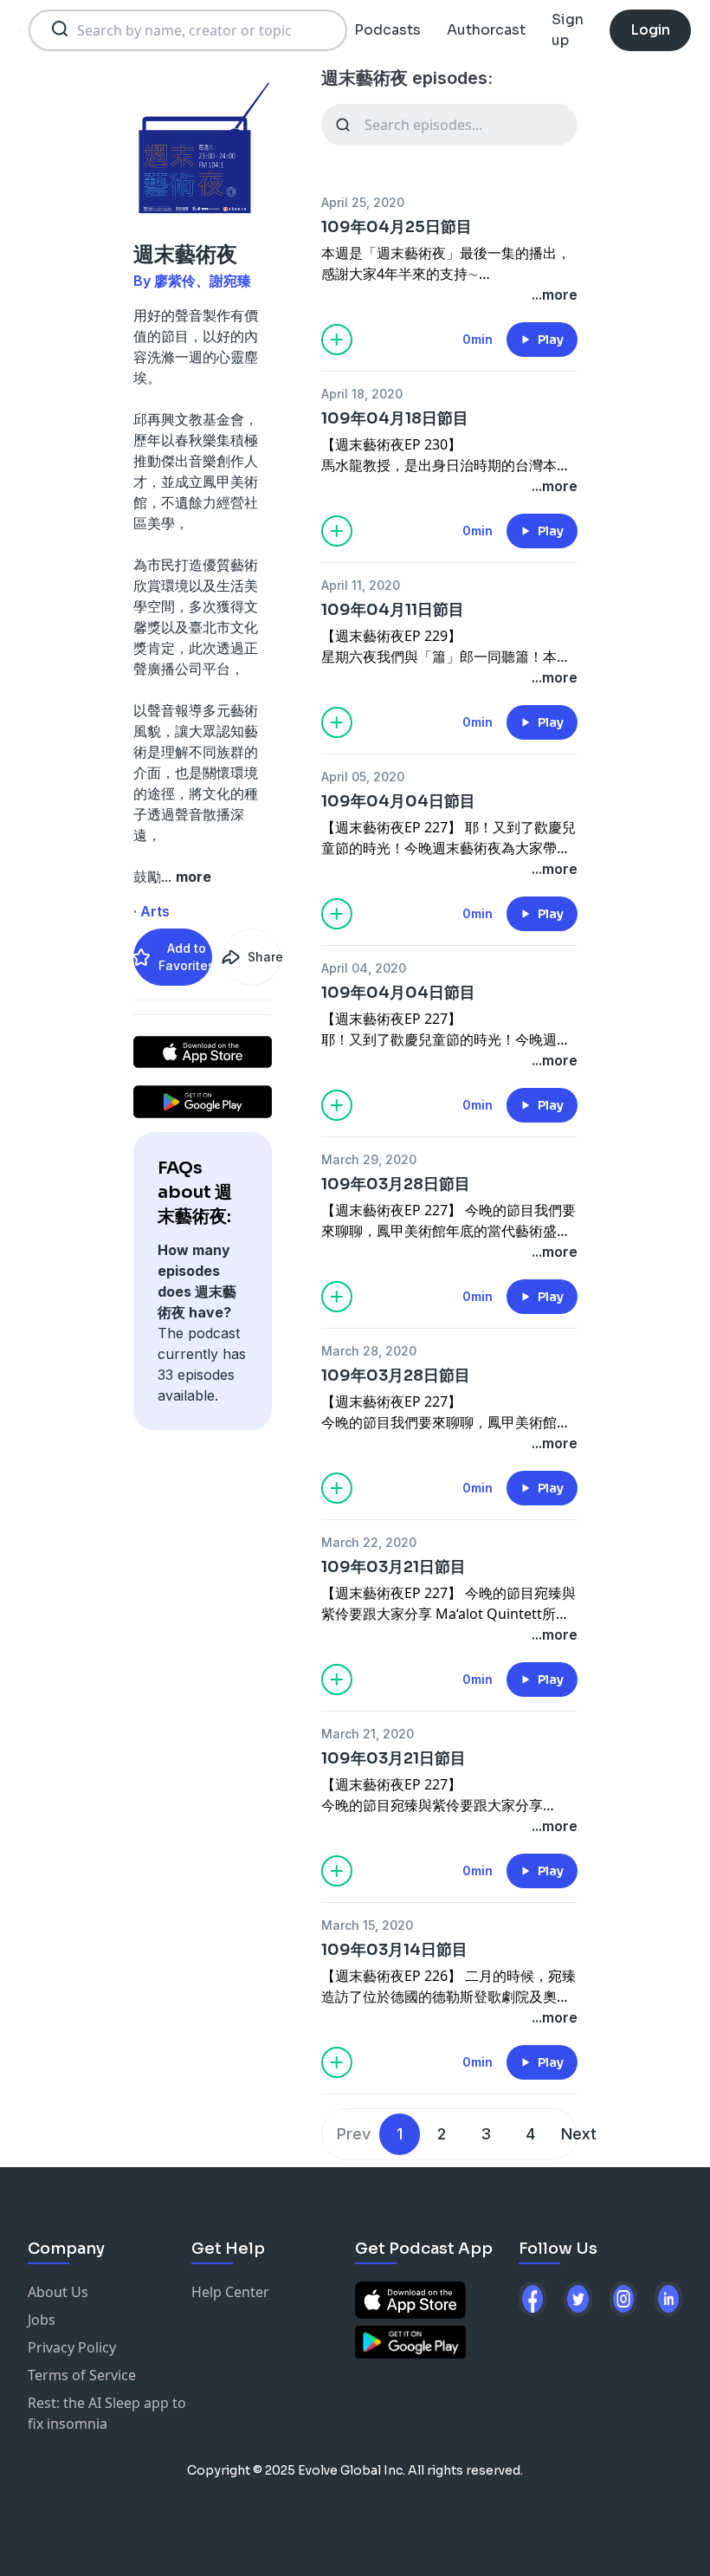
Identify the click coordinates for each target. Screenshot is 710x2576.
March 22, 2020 (369, 1542)
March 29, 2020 (369, 1159)
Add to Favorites (185, 957)
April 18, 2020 (362, 394)
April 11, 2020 (361, 585)
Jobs (42, 2320)
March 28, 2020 (369, 1351)
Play (551, 340)
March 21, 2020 (368, 1734)
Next (579, 2134)
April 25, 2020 (363, 202)
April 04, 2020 (364, 968)
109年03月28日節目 (396, 1184)
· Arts (152, 911)
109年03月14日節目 (394, 1950)
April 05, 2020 (363, 777)
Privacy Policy (72, 2347)
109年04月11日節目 (393, 610)
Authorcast (486, 30)
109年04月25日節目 (397, 227)
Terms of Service (82, 2375)
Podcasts (387, 30)
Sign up (568, 30)
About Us (58, 2292)
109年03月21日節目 (394, 1567)
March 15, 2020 (367, 1925)
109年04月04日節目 (398, 801)
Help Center (230, 2292)
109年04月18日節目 (395, 418)
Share (264, 957)
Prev (354, 2134)
